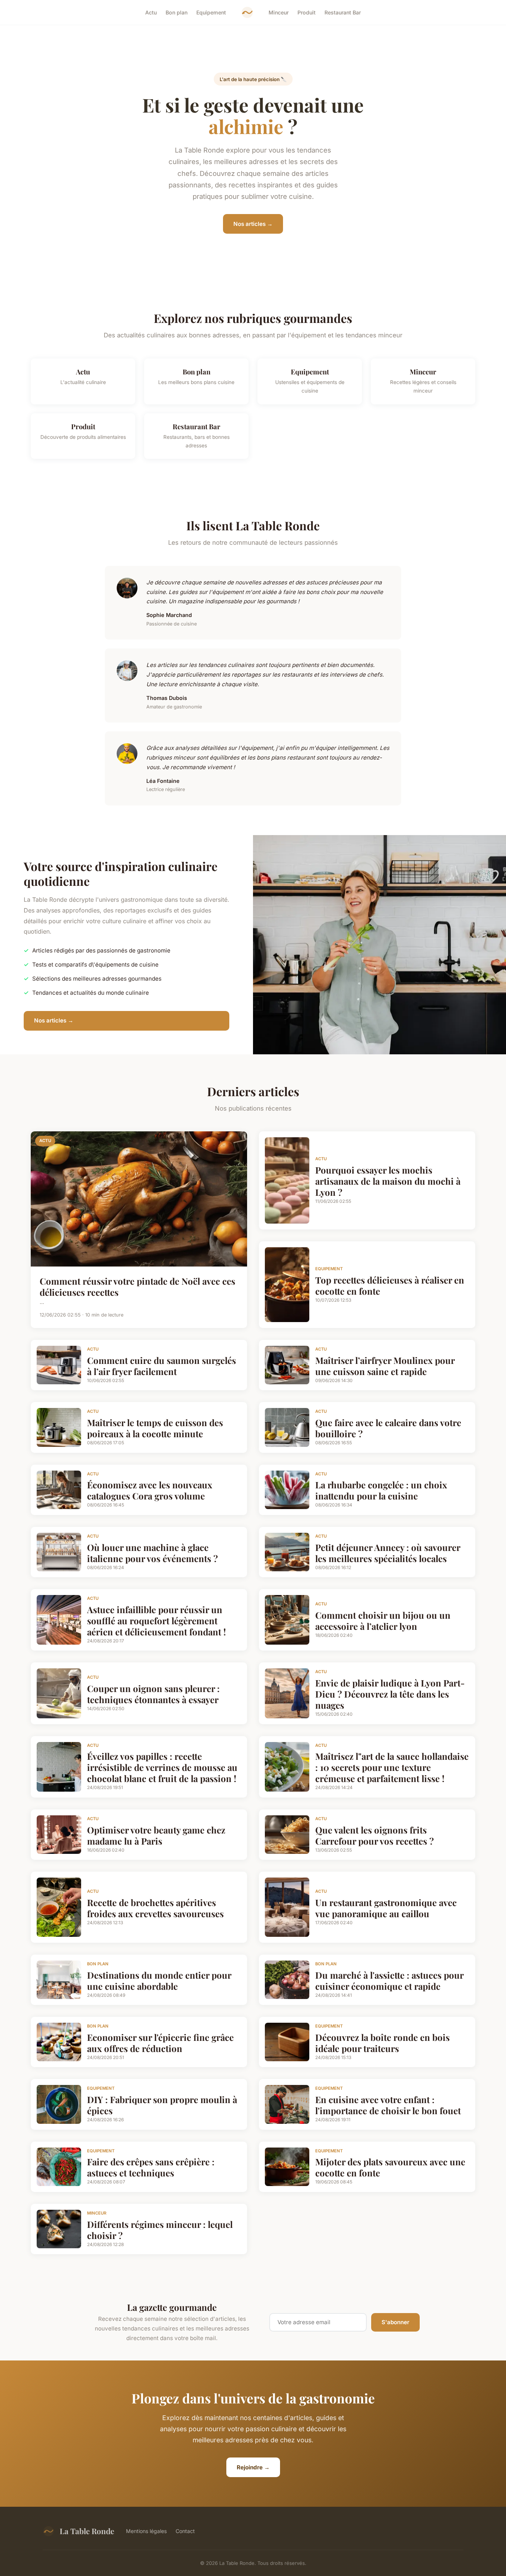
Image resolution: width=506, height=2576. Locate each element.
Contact (185, 2531)
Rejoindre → (253, 2467)
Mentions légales (146, 2531)
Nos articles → (253, 224)
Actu (151, 12)
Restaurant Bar (343, 12)
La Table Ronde (87, 2531)
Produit (307, 12)
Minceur (279, 12)
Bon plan (177, 12)
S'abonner (395, 2322)
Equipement (211, 12)
